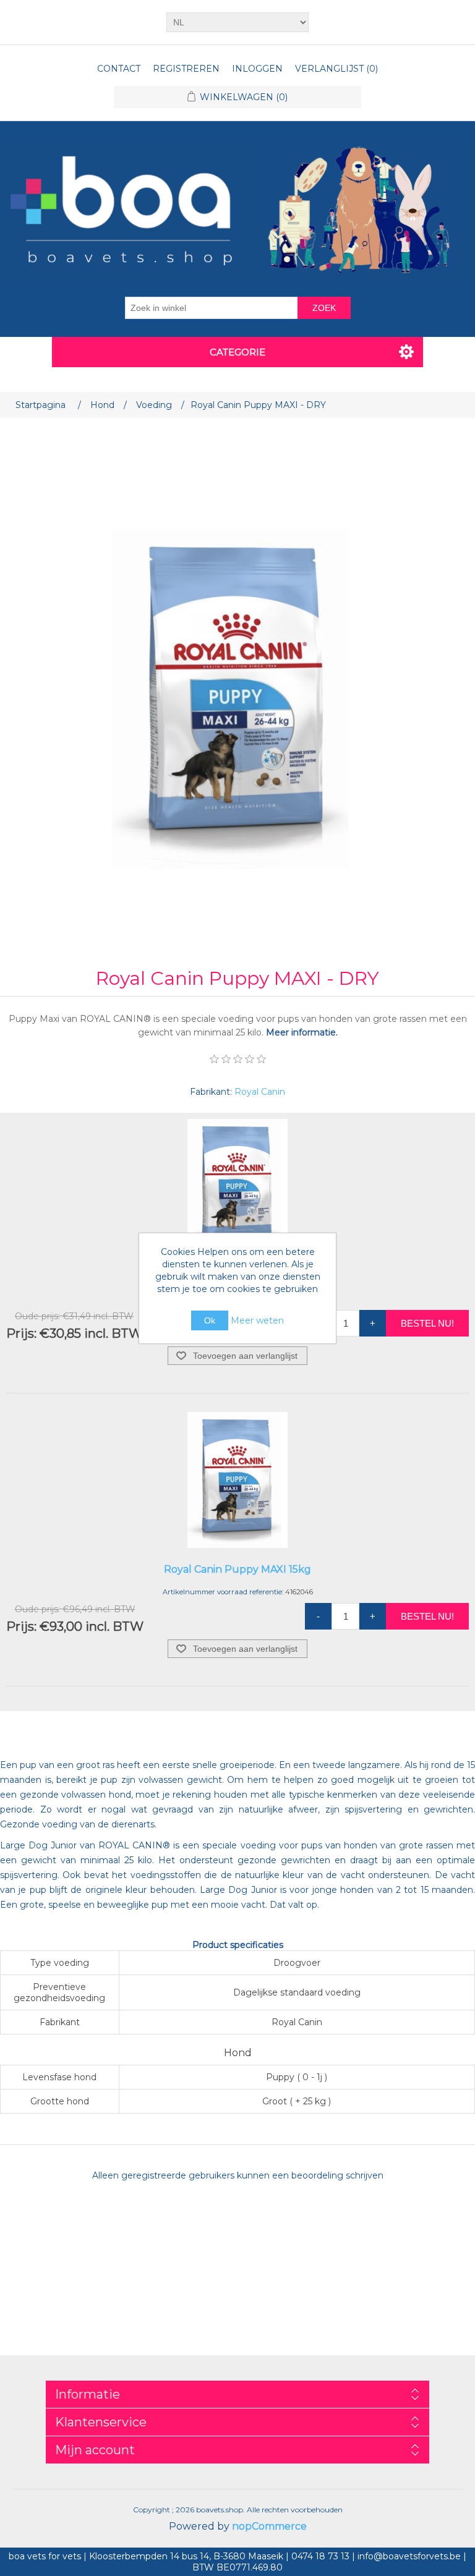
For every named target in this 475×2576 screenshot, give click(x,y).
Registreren (186, 69)
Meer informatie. (302, 1032)
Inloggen (257, 69)
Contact (119, 69)
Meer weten (257, 1320)
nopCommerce (269, 2526)
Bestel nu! (427, 1323)
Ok (210, 1320)
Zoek (324, 308)
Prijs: (21, 1333)
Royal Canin (260, 1092)
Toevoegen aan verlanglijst (245, 1356)
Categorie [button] (237, 352)
